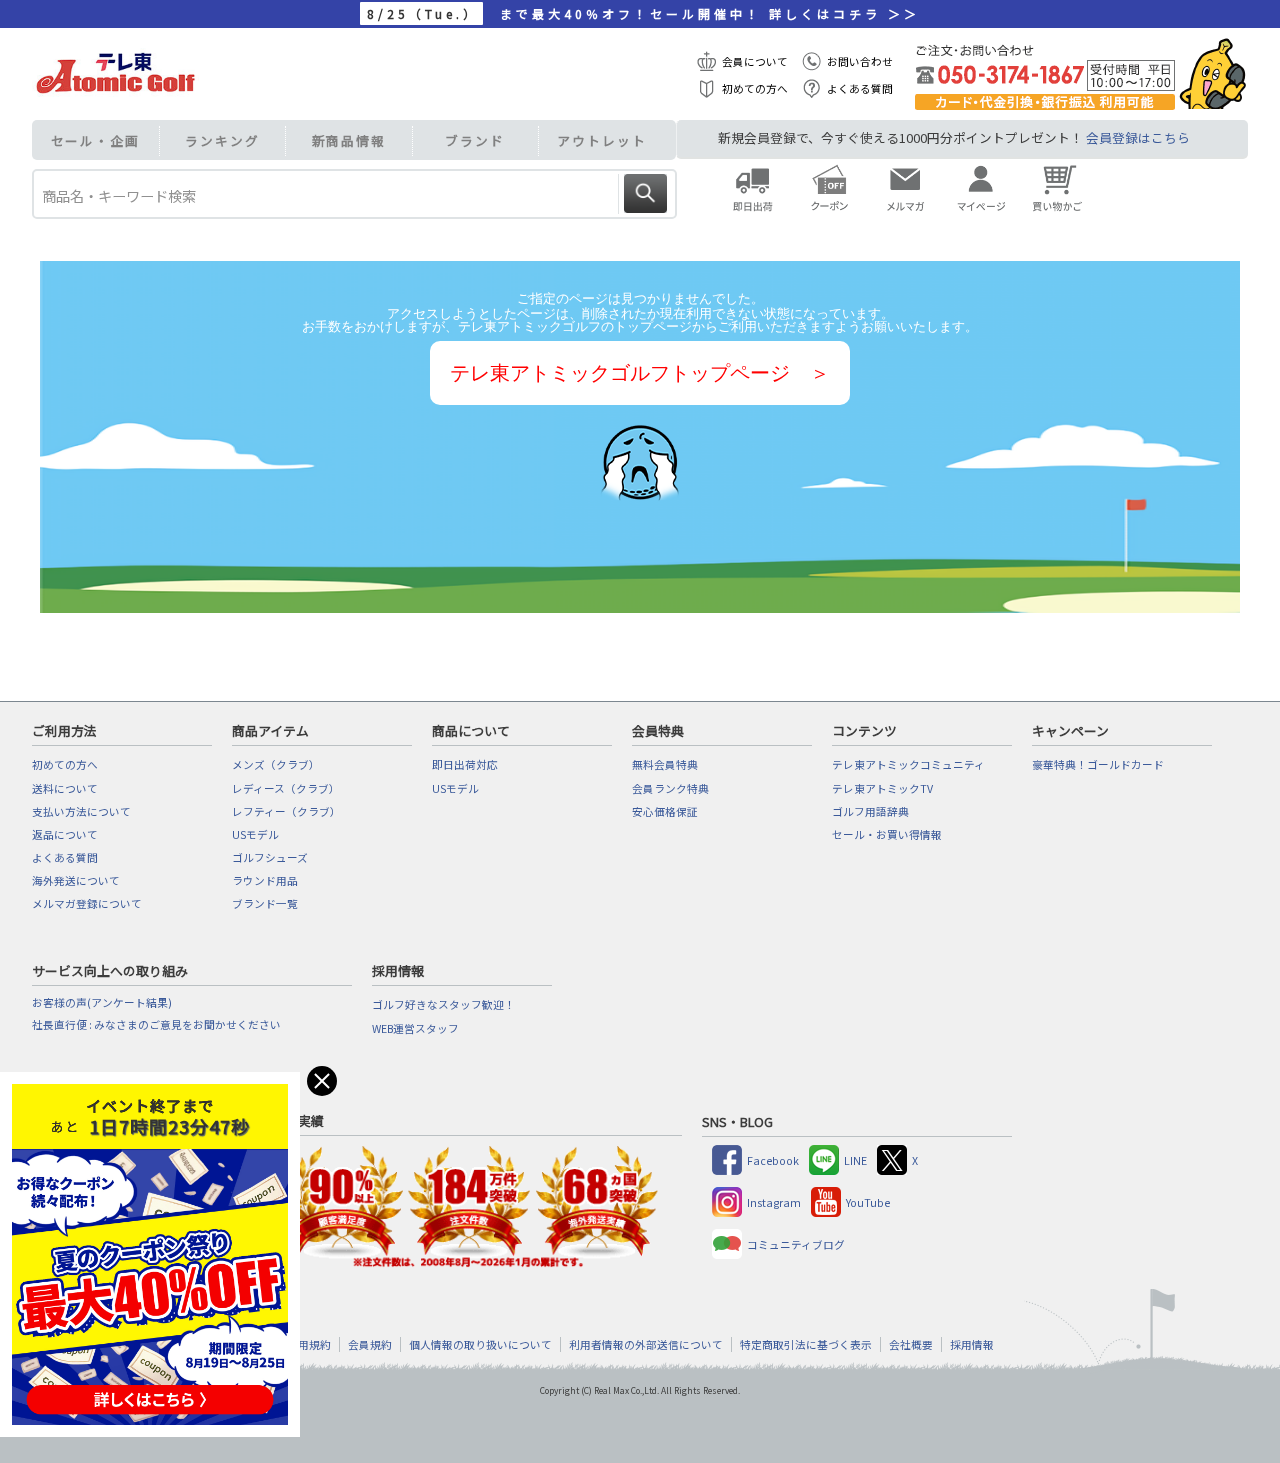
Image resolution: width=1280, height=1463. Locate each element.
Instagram (774, 1202)
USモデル (255, 834)
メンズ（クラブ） (276, 764)
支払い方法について (81, 811)
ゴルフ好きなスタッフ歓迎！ (443, 1004)
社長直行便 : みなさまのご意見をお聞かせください (156, 1024)
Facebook (773, 1160)
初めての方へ (755, 88)
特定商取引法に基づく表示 (806, 1344)
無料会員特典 (665, 764)
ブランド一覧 (265, 903)
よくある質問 (860, 88)
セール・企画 (95, 140)
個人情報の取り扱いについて (480, 1344)
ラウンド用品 (265, 880)
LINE (855, 1160)
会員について (755, 61)
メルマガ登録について (87, 903)
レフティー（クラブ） (286, 811)
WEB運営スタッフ (415, 1028)
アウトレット (601, 140)
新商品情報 (349, 140)
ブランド (475, 140)
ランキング (222, 140)
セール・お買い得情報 (887, 834)
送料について (65, 788)
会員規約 (370, 1344)
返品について (65, 834)
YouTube (868, 1202)
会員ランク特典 (670, 788)
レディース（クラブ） (286, 788)
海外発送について (76, 880)
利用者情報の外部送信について (646, 1344)
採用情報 (972, 1344)
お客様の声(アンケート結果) (102, 1002)
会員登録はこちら (1138, 137)
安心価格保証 (665, 811)
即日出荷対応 (465, 764)
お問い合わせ (860, 61)
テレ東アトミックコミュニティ (908, 764)
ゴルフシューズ (270, 857)
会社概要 (911, 1344)
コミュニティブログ (796, 1244)
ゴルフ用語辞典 (870, 811)
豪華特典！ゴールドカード (1098, 764)
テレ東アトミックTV (882, 788)
